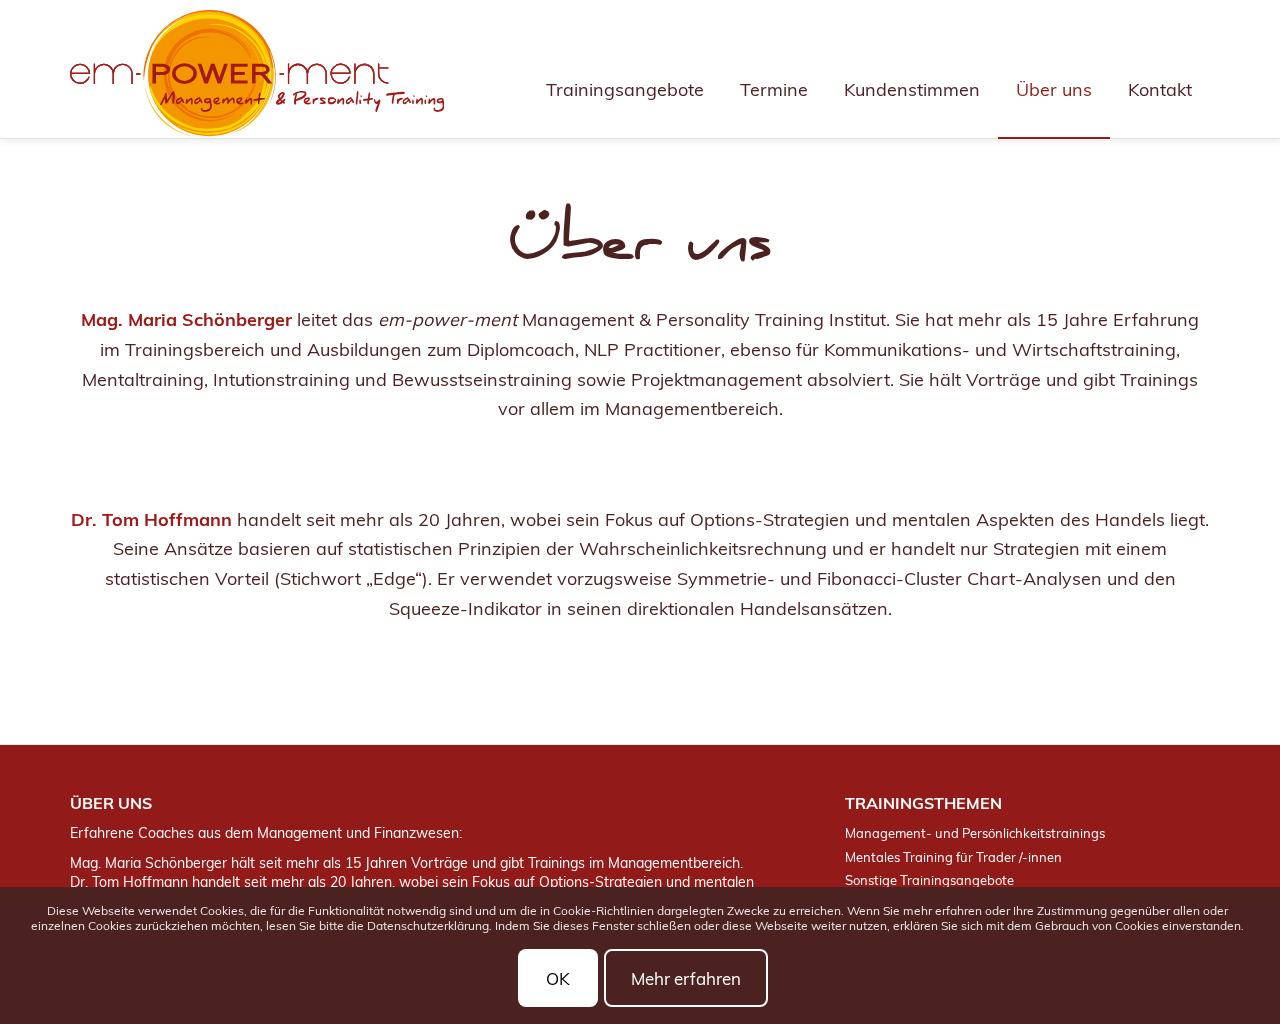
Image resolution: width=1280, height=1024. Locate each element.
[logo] (257, 74)
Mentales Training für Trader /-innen (953, 857)
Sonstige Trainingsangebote (929, 880)
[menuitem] (625, 69)
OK (558, 977)
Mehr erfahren (686, 977)
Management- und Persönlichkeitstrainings (975, 833)
